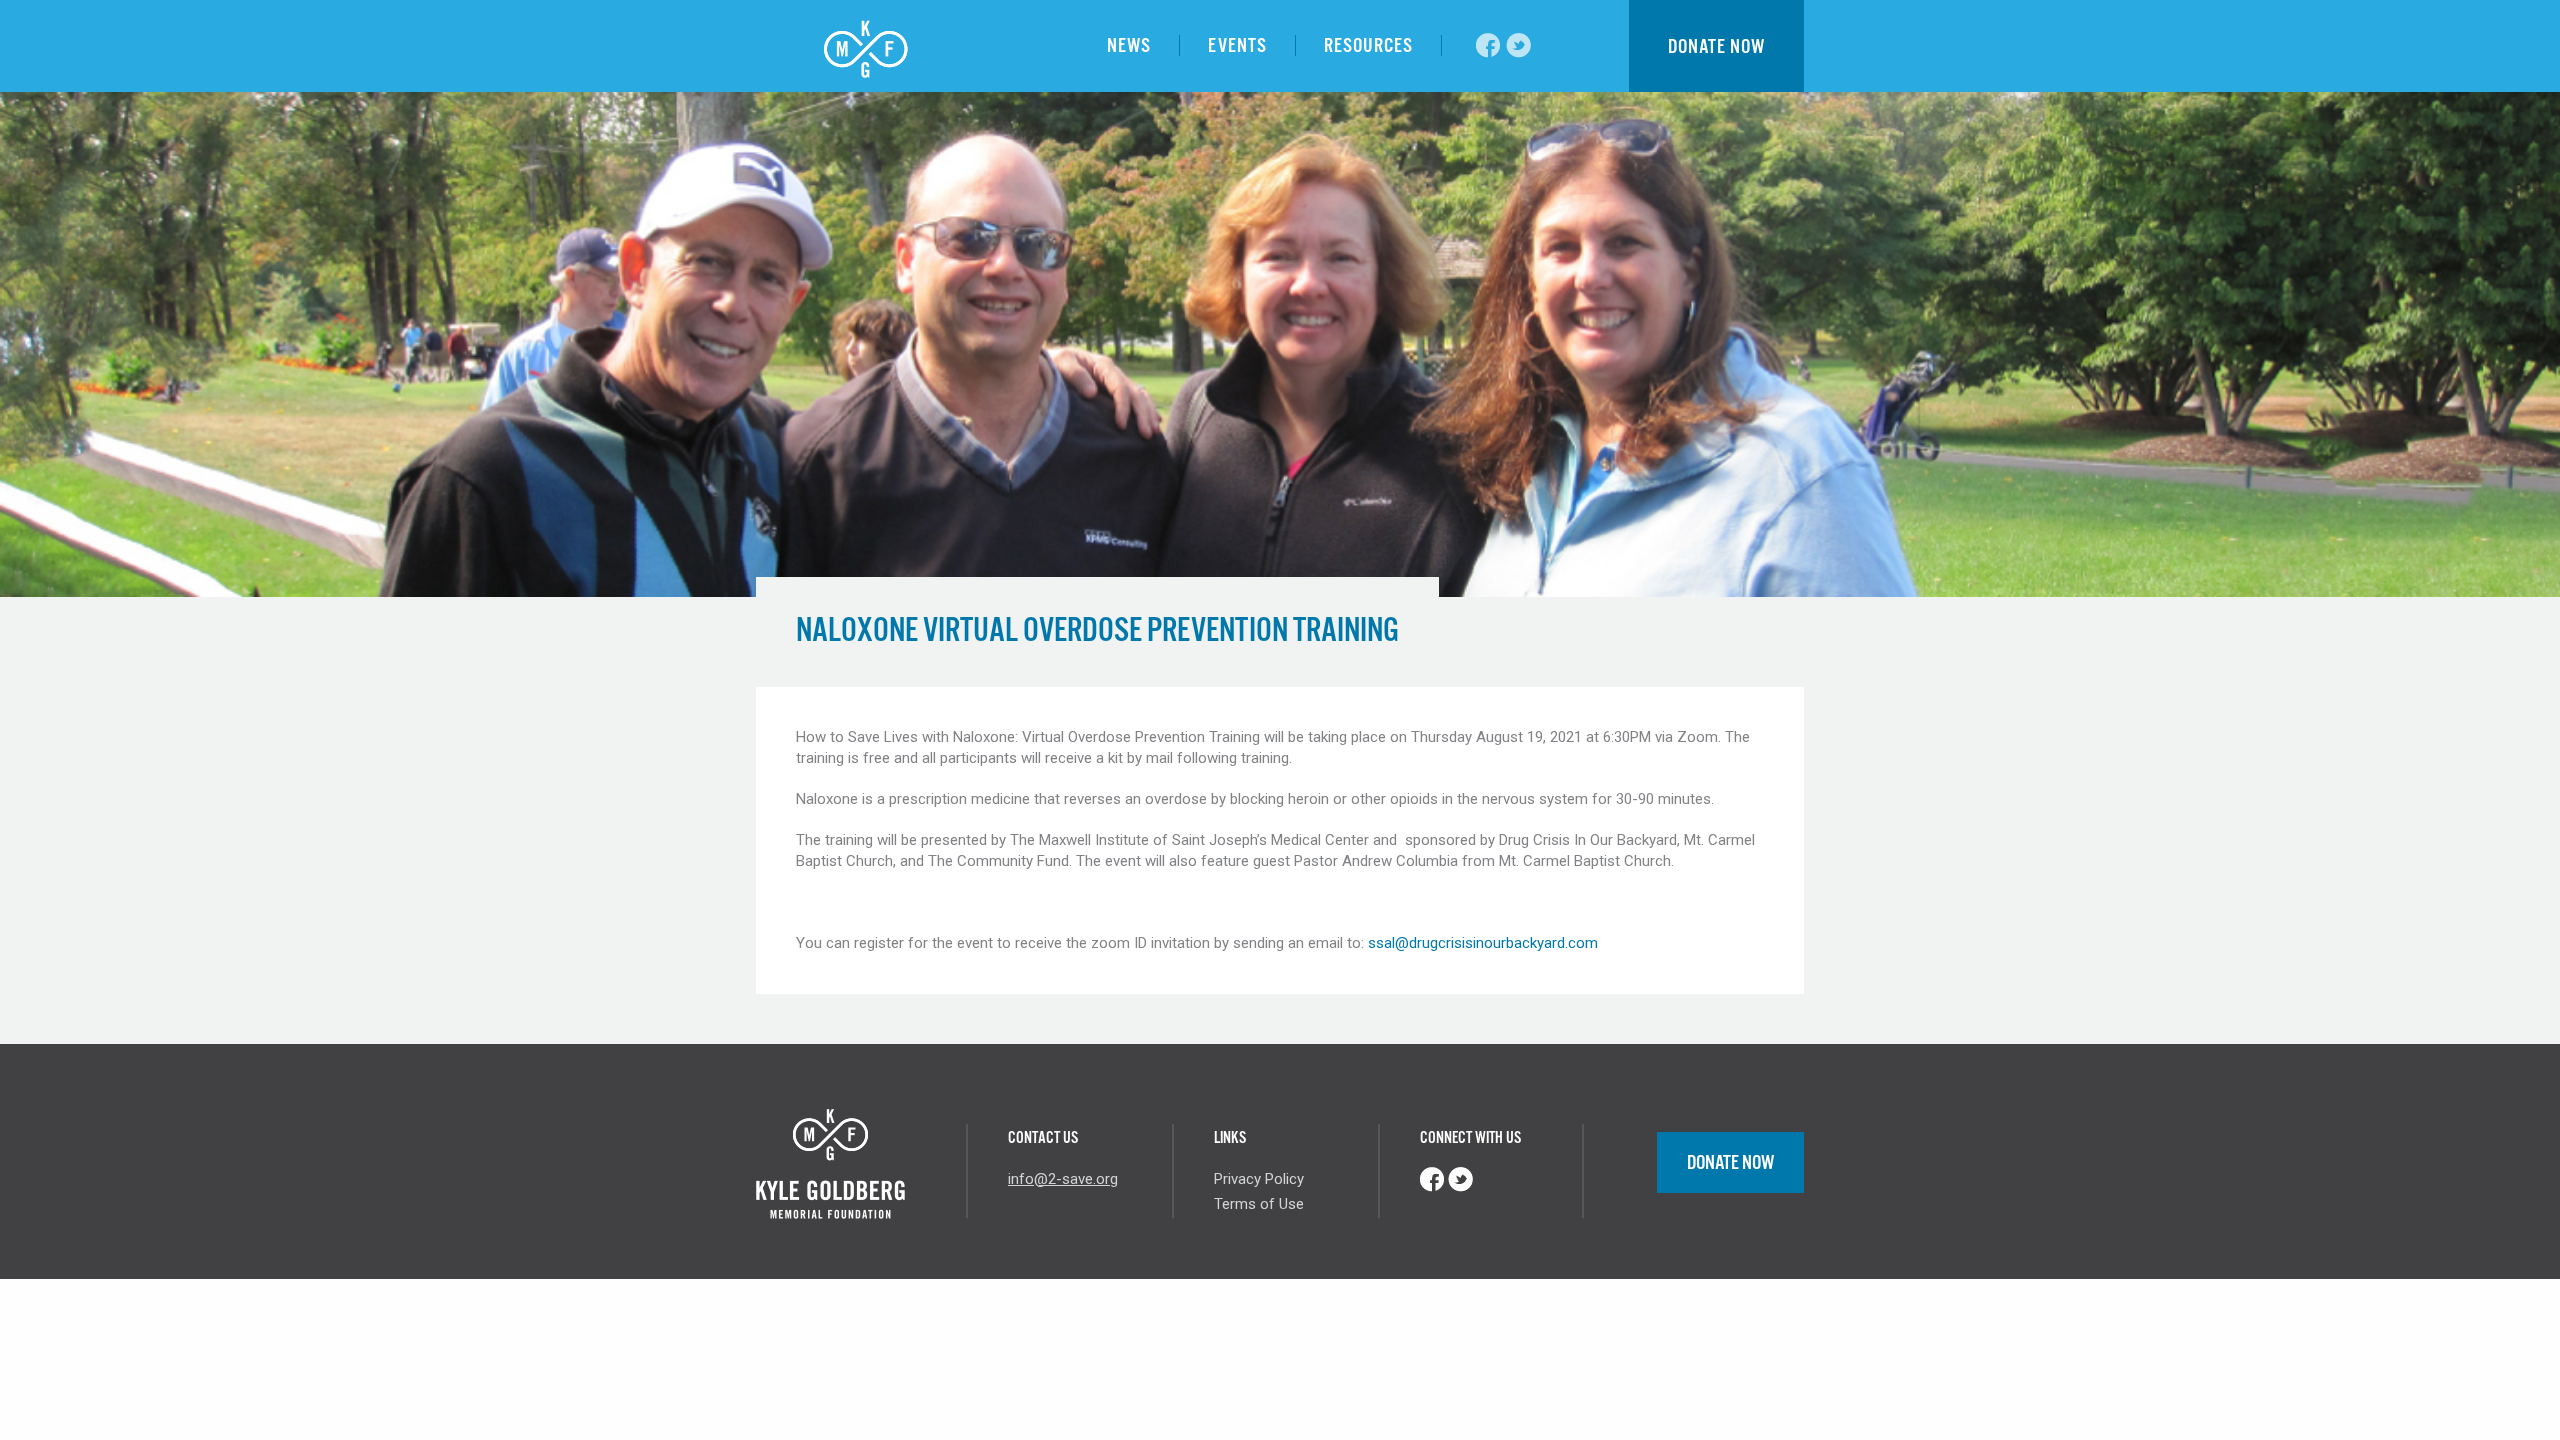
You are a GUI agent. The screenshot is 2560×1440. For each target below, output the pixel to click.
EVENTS (1237, 45)
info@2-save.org (1063, 1179)
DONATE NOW (1716, 46)
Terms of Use (1259, 1204)
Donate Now (1730, 1162)
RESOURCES (1368, 45)
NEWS (1129, 45)
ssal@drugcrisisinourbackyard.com (1483, 943)
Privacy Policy (1259, 1179)
